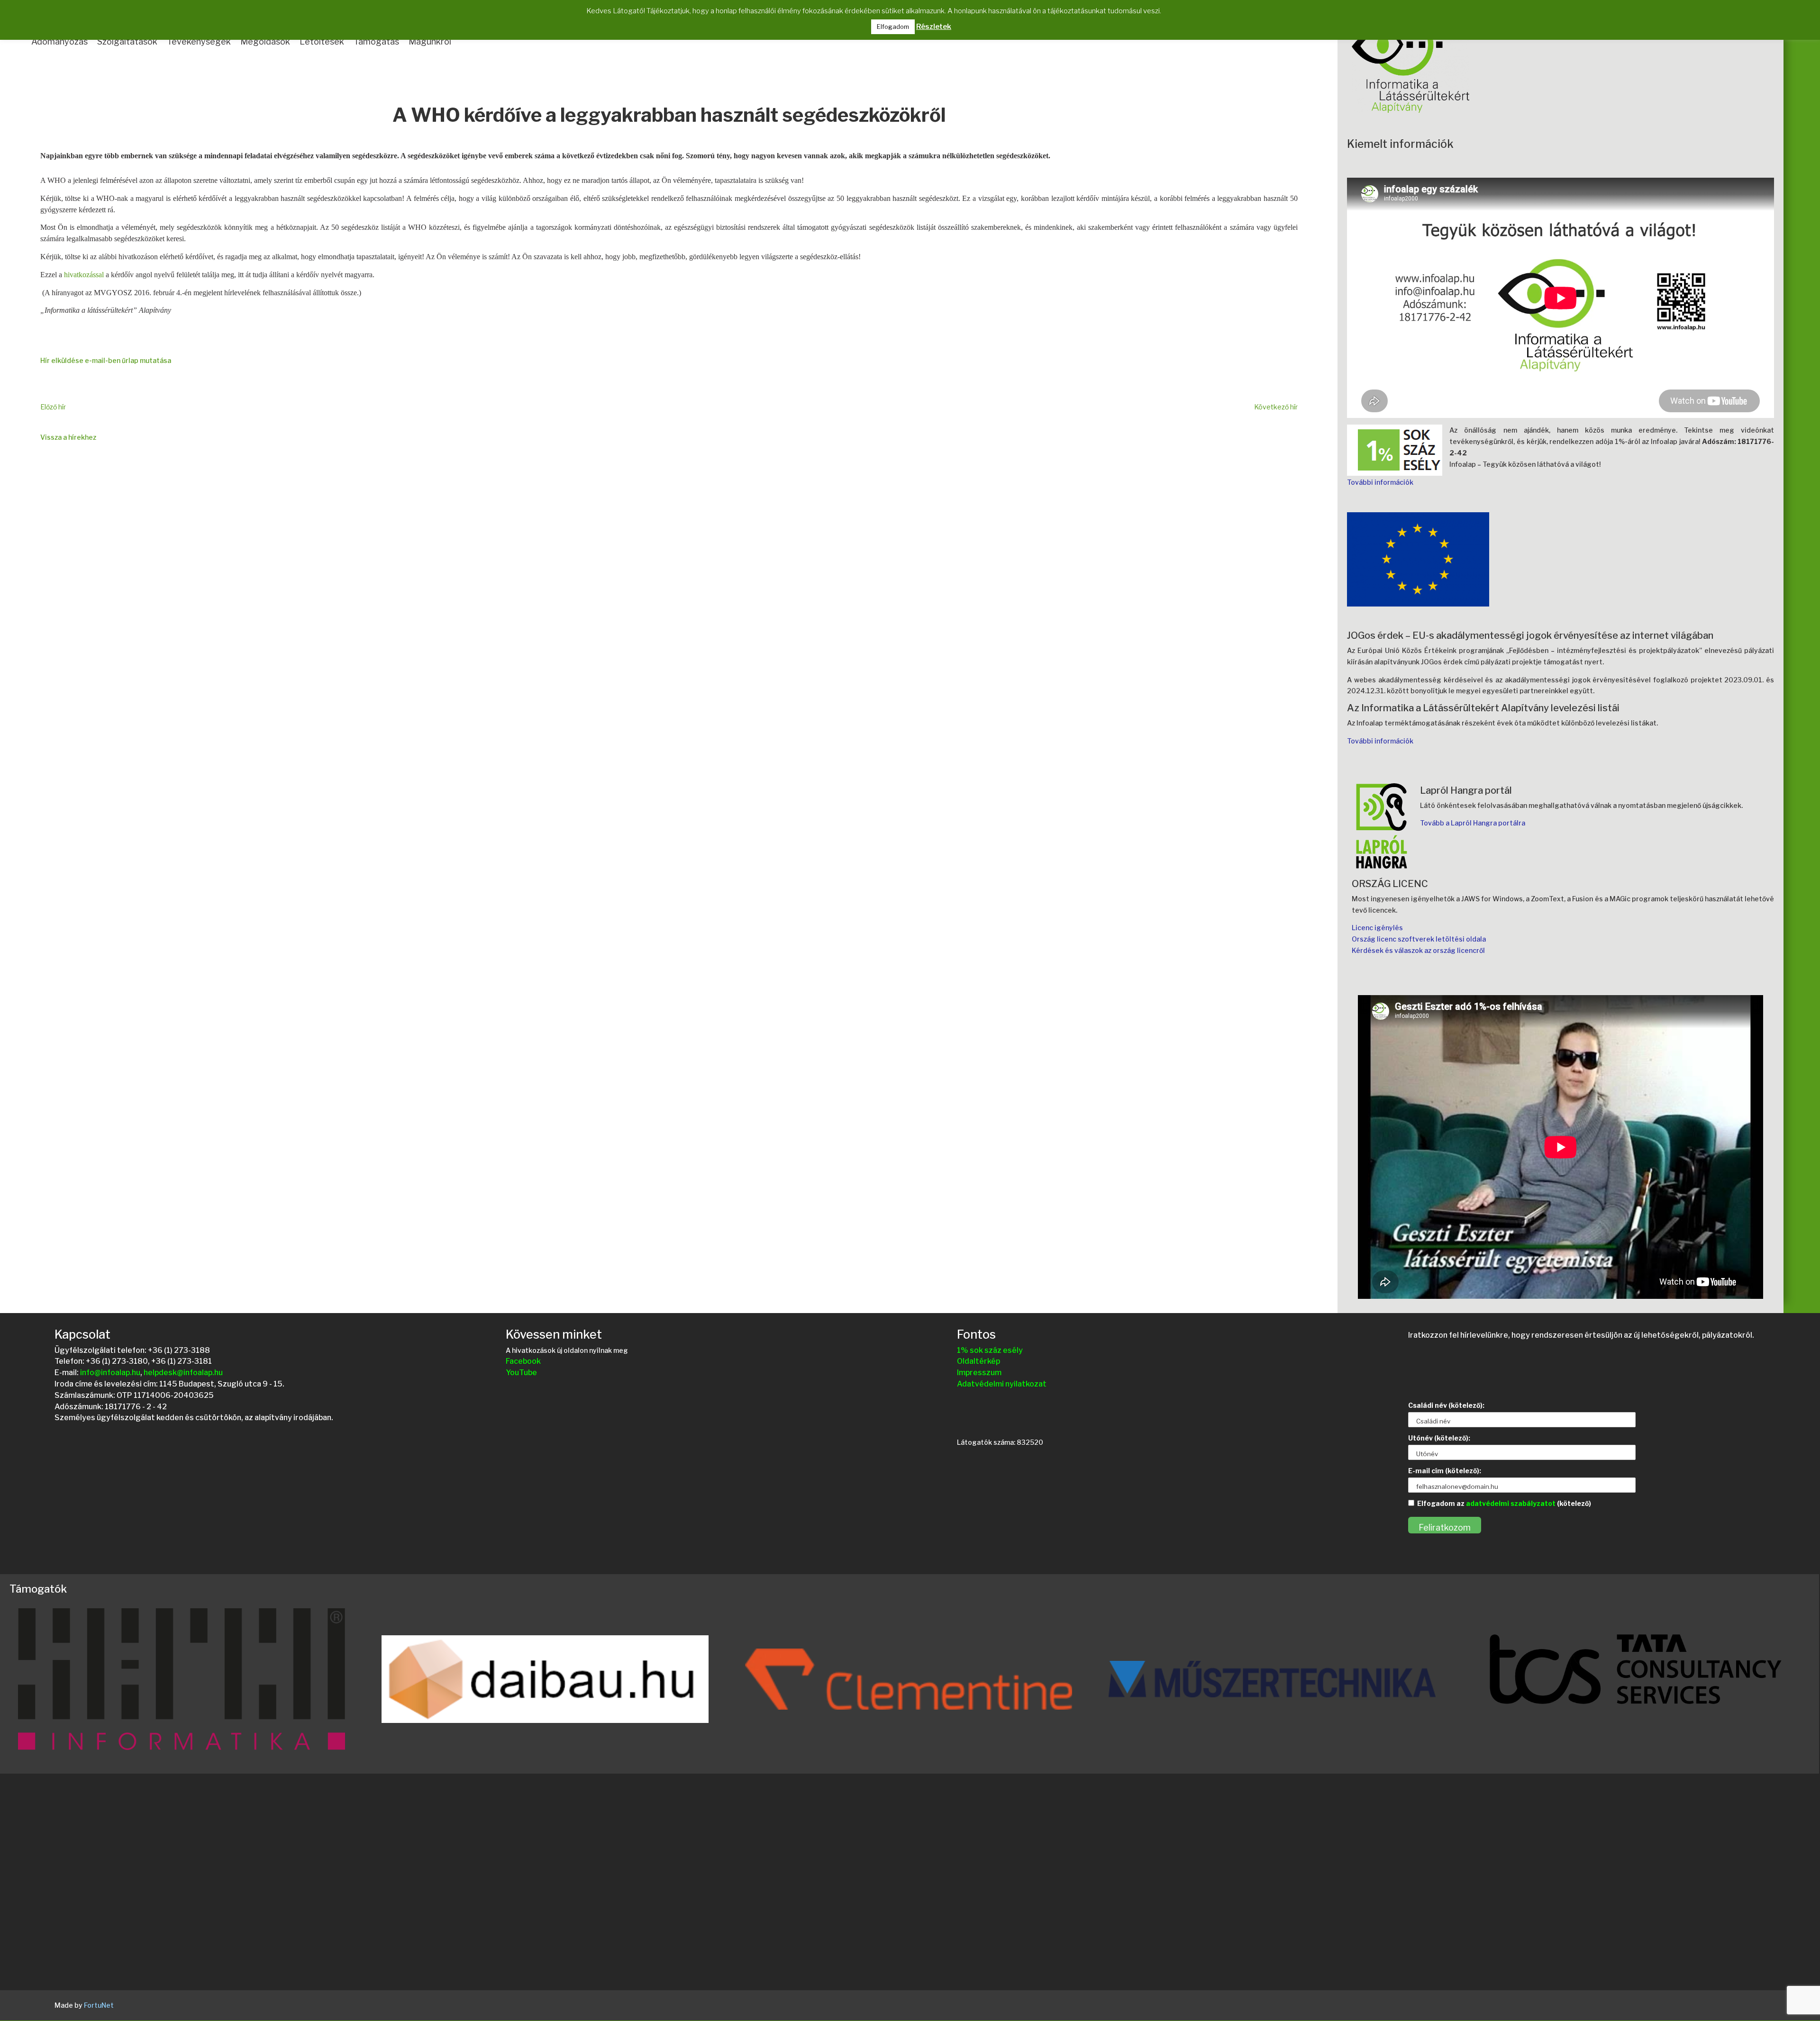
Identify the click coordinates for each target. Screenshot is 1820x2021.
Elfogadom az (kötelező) (1504, 1503)
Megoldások (265, 41)
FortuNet (99, 2005)
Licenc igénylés (1377, 928)
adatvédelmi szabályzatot (1511, 1503)
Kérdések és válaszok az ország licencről (1418, 950)
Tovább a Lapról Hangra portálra (1473, 823)
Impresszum (979, 1373)
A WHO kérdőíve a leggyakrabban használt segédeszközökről (669, 116)
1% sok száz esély (990, 1350)
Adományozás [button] (59, 41)
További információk (1380, 482)
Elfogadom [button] (893, 27)
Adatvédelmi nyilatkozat (1002, 1384)
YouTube (521, 1373)
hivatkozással (84, 275)
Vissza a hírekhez (68, 437)
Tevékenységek (199, 41)
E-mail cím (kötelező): (1445, 1471)
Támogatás (376, 41)
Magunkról (430, 41)
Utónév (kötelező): (1439, 1438)
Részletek (934, 27)
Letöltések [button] (322, 41)
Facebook (523, 1361)
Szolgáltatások (127, 41)
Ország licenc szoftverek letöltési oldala (1419, 939)
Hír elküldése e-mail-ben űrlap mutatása (106, 360)
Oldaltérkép (978, 1361)
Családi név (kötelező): (1446, 1405)
